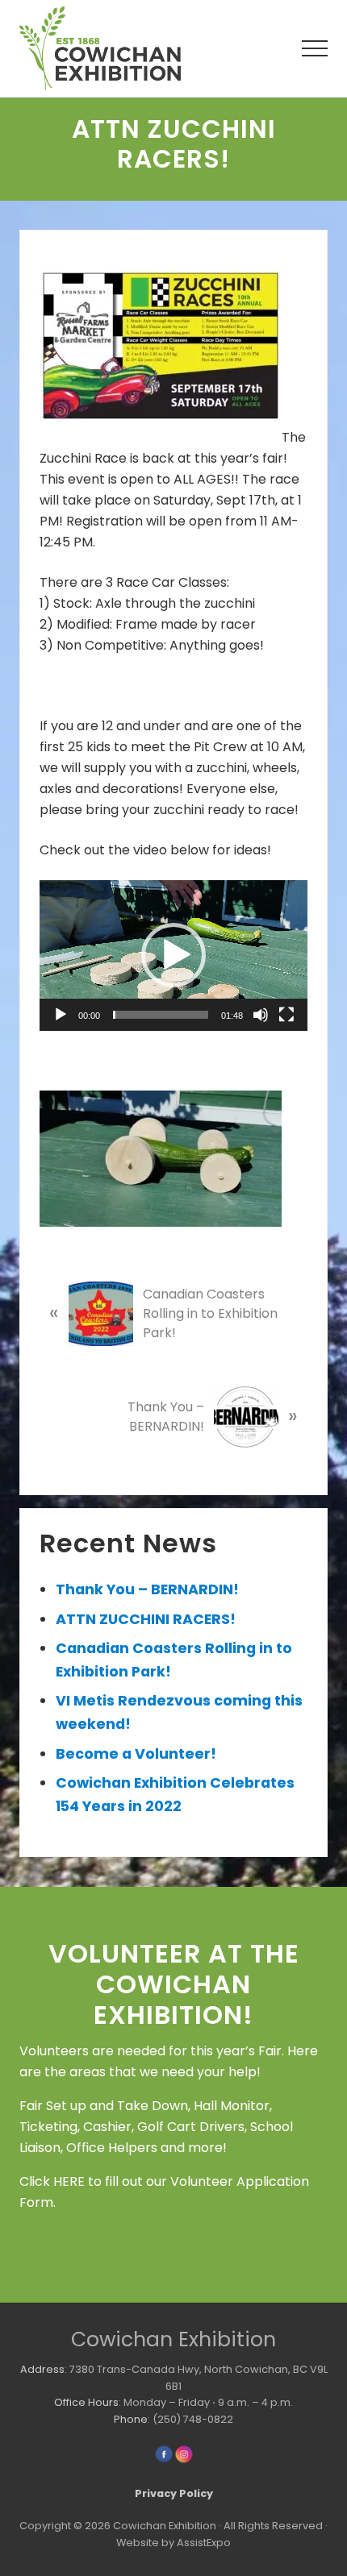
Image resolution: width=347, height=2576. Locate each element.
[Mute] (261, 1015)
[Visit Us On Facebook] (163, 2460)
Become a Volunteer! (136, 1754)
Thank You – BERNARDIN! (147, 1589)
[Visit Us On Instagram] (184, 2460)
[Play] (61, 1015)
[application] (173, 956)
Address (42, 2369)
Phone (131, 2419)
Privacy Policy (174, 2493)
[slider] (161, 1015)
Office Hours (86, 2402)
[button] (315, 48)
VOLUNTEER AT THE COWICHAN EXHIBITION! (174, 1984)
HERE (69, 2181)
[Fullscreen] (286, 1015)
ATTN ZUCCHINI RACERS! (146, 1619)
